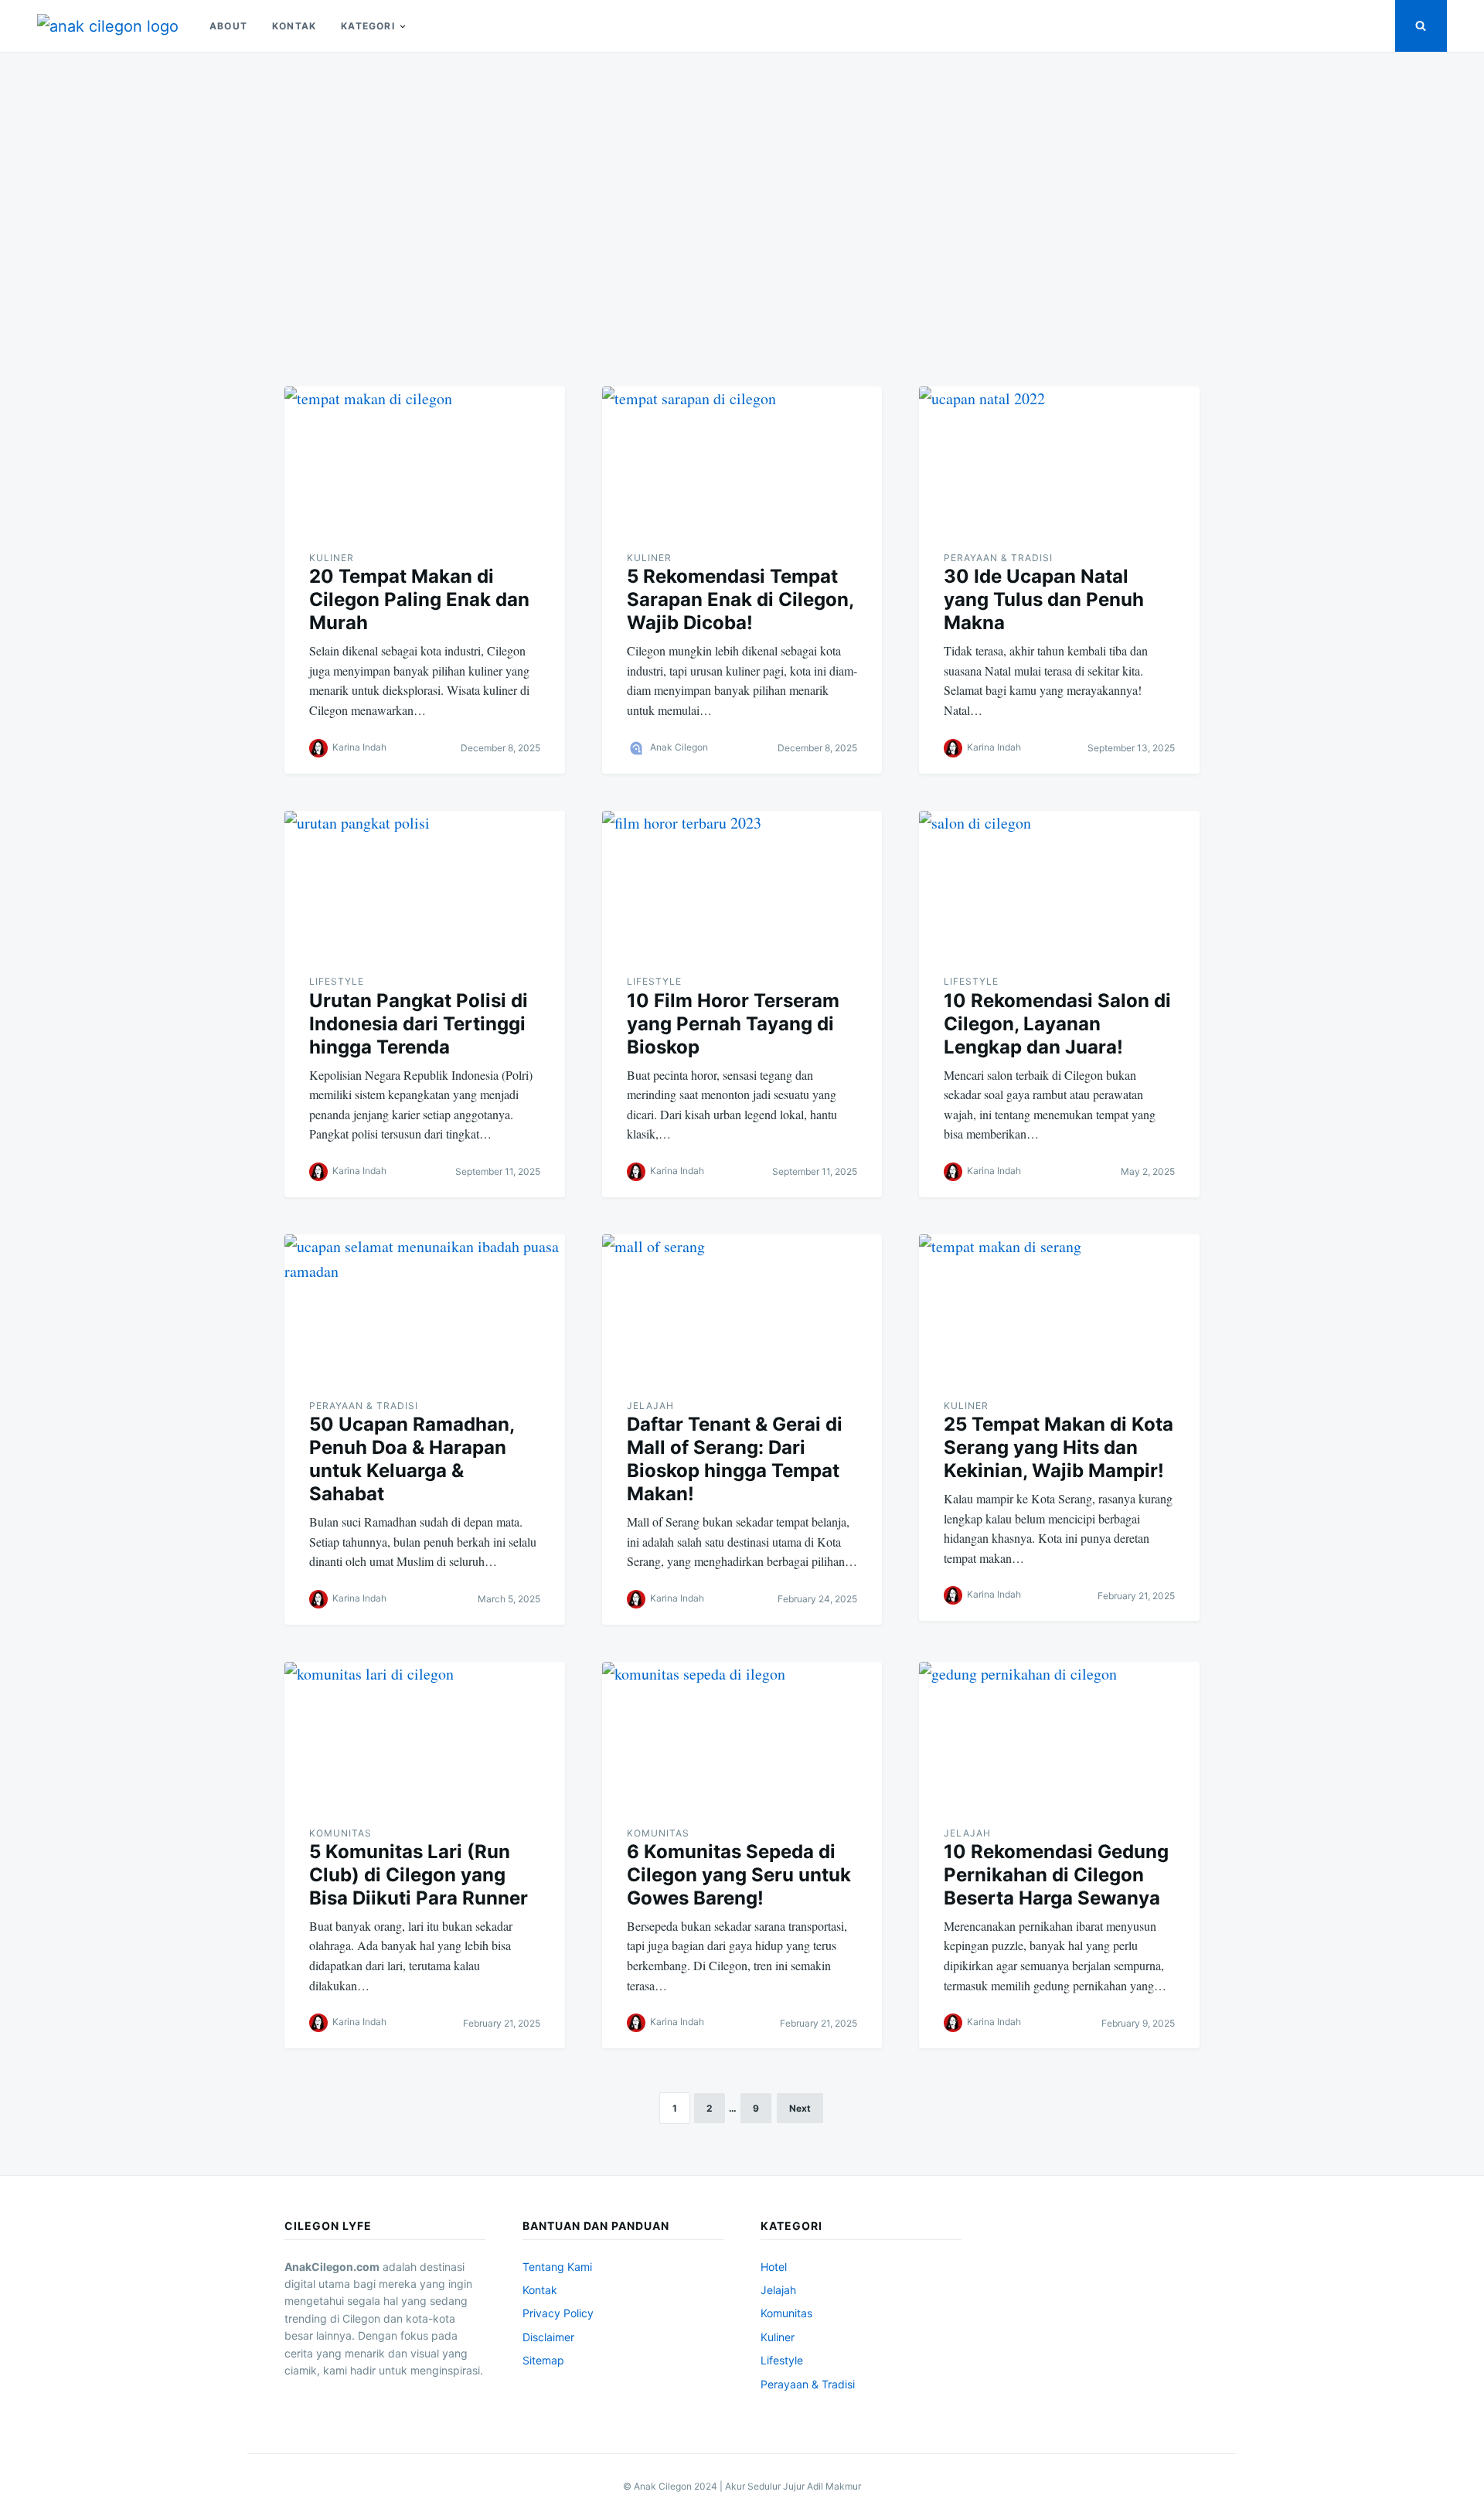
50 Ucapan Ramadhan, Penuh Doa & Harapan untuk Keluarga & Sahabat (412, 1459)
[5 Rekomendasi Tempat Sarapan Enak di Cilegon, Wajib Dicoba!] (742, 459)
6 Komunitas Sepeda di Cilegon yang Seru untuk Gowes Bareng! (739, 1875)
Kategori (368, 26)
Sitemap (543, 2360)
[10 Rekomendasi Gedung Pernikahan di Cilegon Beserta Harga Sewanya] (1059, 1734)
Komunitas (340, 1833)
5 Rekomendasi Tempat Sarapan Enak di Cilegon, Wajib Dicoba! (740, 599)
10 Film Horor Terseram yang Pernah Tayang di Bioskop (733, 1024)
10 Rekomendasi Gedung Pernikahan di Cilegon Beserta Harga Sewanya (1056, 1875)
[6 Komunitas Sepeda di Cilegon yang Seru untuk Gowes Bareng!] (742, 1734)
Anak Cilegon (679, 747)
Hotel (774, 2267)
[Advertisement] (742, 210)
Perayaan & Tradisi (998, 558)
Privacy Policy (558, 2313)
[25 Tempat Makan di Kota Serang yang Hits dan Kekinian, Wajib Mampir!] (1059, 1307)
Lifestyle (337, 981)
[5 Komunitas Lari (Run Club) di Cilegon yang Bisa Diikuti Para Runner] (425, 1734)
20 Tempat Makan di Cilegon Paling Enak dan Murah (419, 599)
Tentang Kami (557, 2267)
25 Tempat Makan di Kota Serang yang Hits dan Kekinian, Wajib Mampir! (1059, 1447)
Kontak (294, 26)
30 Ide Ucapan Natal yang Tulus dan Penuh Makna (1044, 599)
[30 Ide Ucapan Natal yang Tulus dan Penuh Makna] (1059, 459)
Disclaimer (548, 2337)
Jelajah (650, 1406)
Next (800, 2108)
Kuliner (332, 558)
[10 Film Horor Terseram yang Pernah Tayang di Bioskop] (742, 883)
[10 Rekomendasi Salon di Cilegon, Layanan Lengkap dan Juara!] (1059, 883)
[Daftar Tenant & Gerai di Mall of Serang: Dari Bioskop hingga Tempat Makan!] (742, 1307)
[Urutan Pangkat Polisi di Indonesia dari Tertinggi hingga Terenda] (425, 883)
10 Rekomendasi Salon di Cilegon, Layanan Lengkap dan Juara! (1057, 1024)
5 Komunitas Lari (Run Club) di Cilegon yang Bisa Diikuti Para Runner (419, 1875)
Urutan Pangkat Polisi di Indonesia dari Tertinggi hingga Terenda (419, 1024)
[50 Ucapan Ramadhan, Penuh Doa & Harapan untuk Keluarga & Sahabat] (425, 1307)
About (228, 26)
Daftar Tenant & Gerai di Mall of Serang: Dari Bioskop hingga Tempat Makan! (735, 1459)
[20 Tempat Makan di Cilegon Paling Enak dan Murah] (425, 459)
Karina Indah (359, 747)
